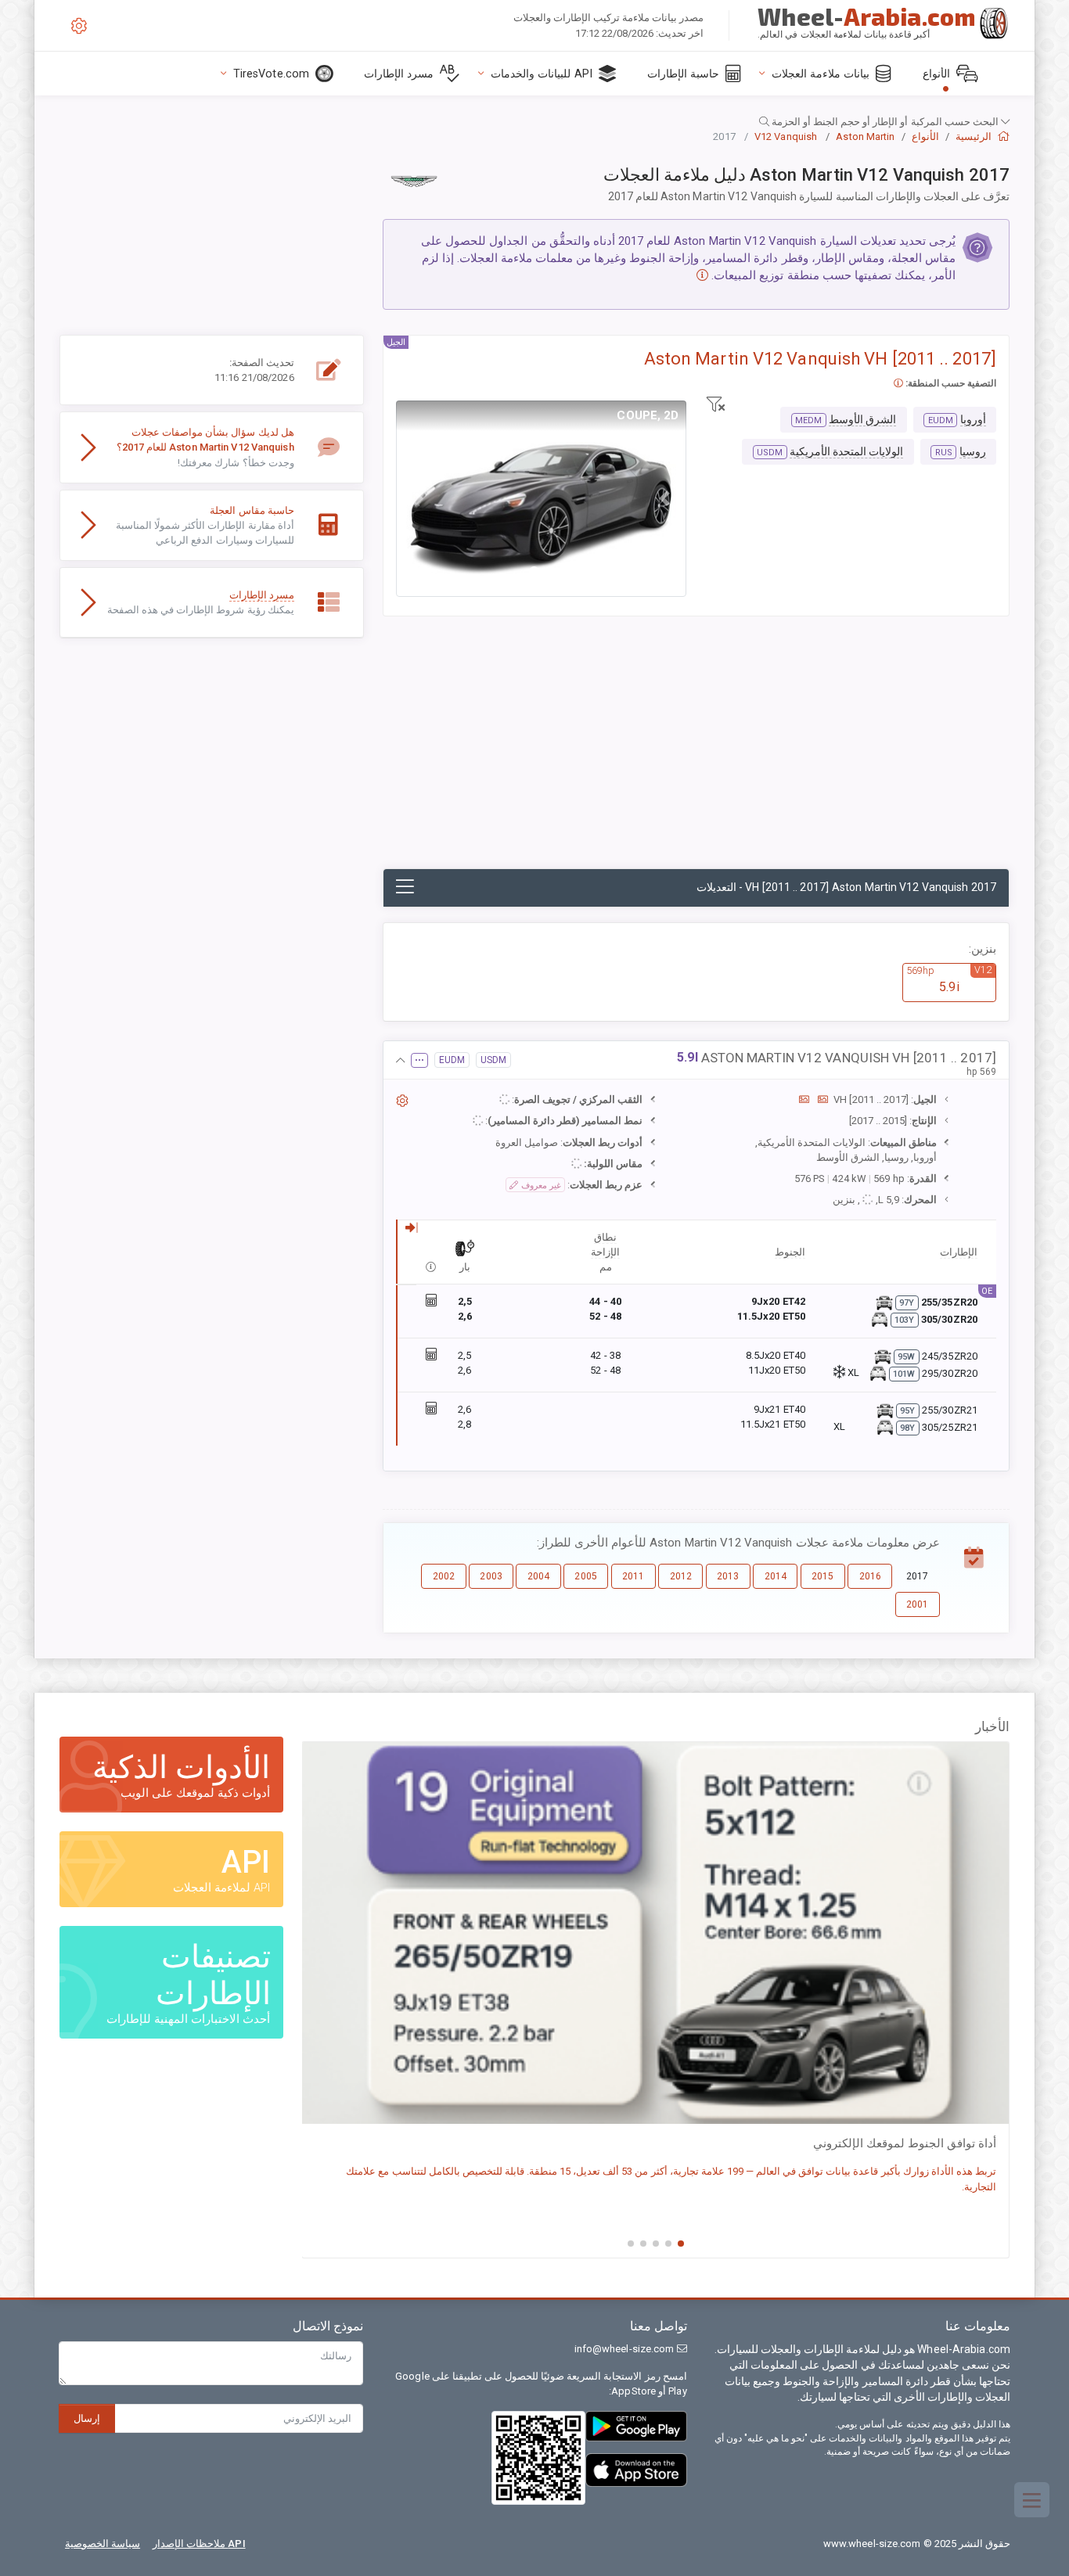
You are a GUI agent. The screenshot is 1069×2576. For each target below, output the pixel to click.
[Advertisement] (696, 751)
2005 (585, 1576)
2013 (728, 1576)
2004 (538, 1576)
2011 (633, 1576)
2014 (776, 1576)
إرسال (87, 2418)
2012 (681, 1576)
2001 (917, 1604)
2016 (870, 1576)
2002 (444, 1576)
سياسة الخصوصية (103, 2544)
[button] (534, 122)
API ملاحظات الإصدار (199, 2544)
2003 (491, 1576)
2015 (822, 1576)
